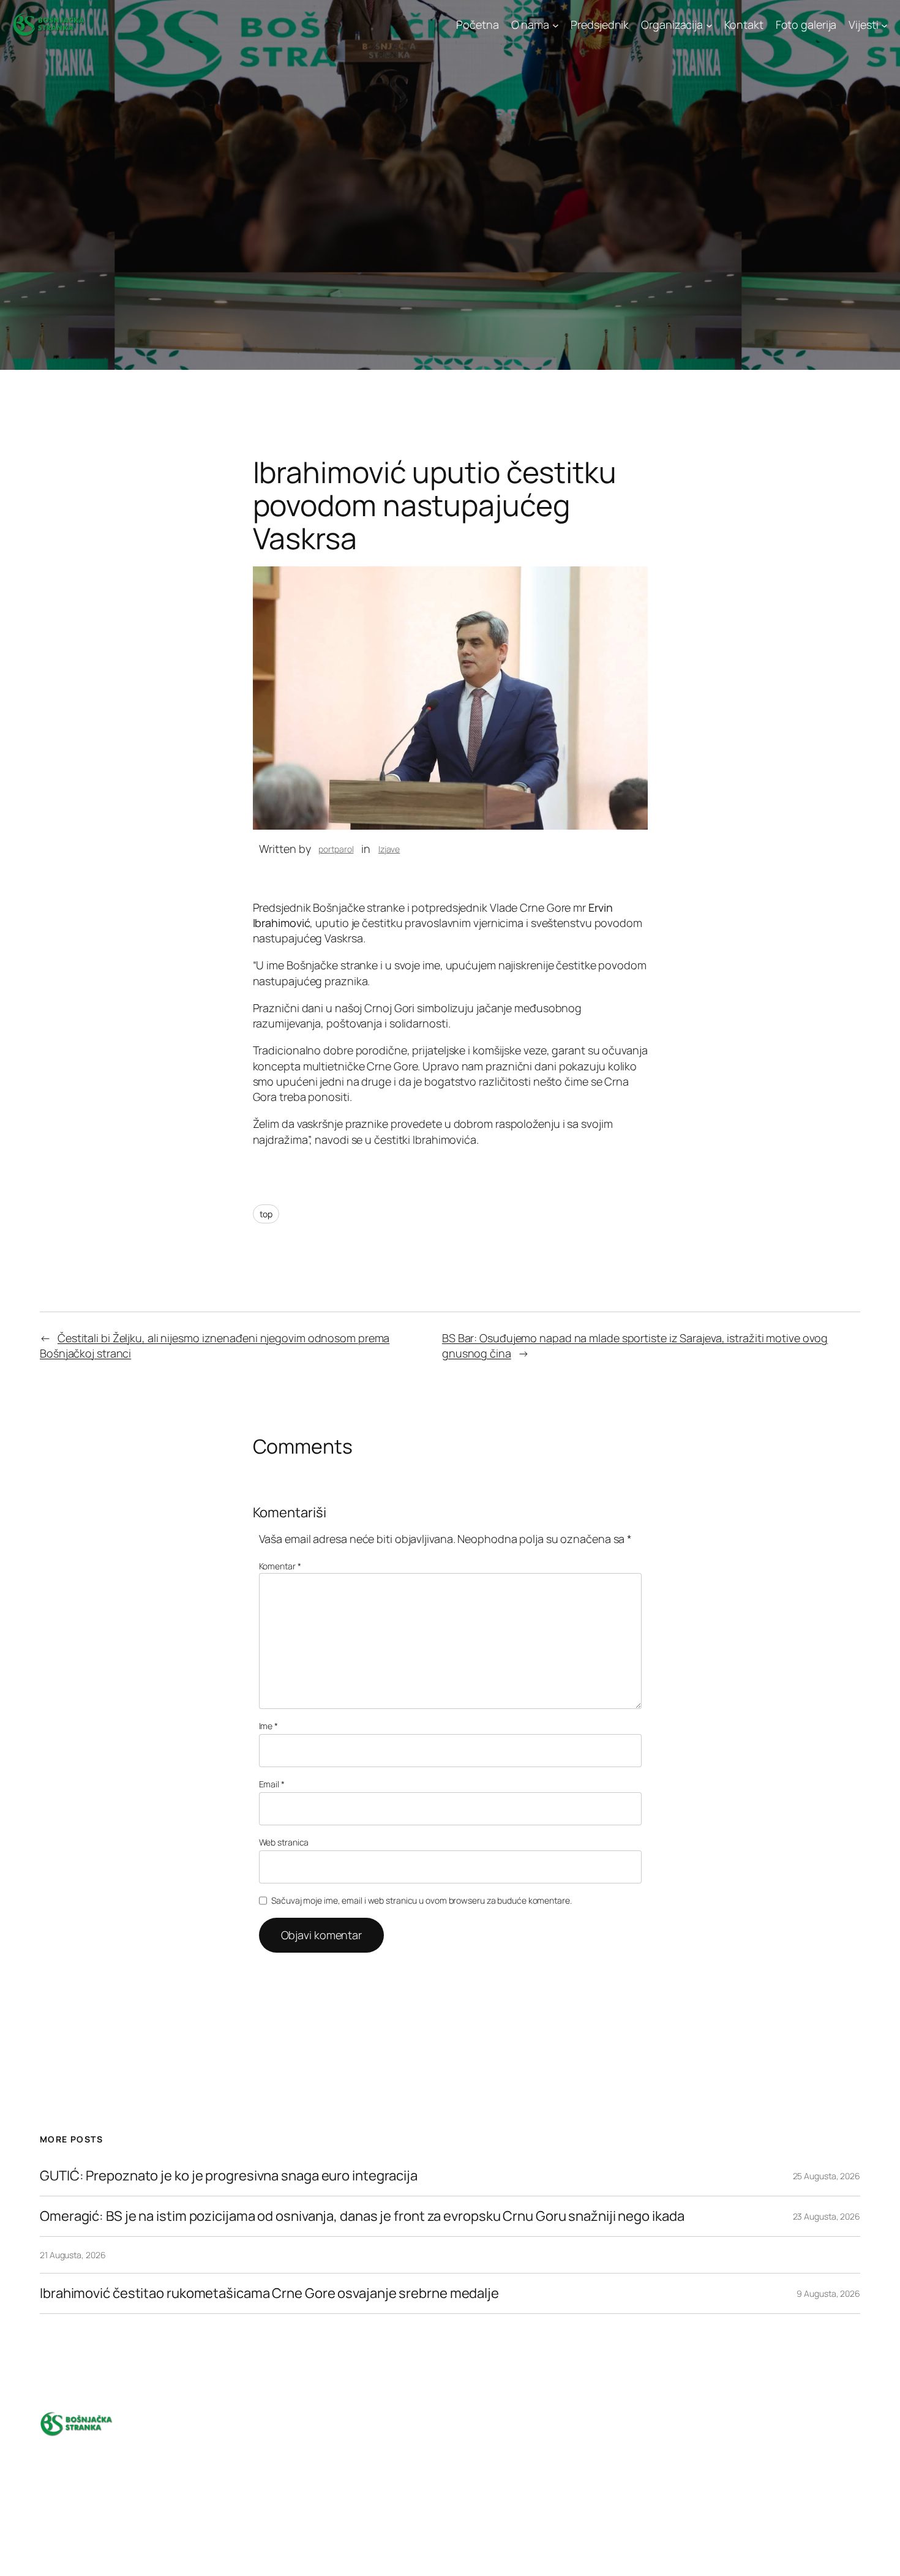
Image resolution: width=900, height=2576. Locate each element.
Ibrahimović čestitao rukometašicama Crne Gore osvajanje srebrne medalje (269, 2293)
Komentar (280, 1566)
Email (272, 1784)
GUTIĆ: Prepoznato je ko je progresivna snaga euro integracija (229, 2176)
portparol (336, 849)
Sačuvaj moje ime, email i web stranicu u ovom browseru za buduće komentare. (422, 1900)
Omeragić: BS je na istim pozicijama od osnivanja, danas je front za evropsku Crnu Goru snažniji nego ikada (362, 2216)
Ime (269, 1726)
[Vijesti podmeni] (884, 25)
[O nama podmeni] (556, 25)
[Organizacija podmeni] (709, 25)
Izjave (389, 849)
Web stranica (284, 1842)
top (266, 1214)
